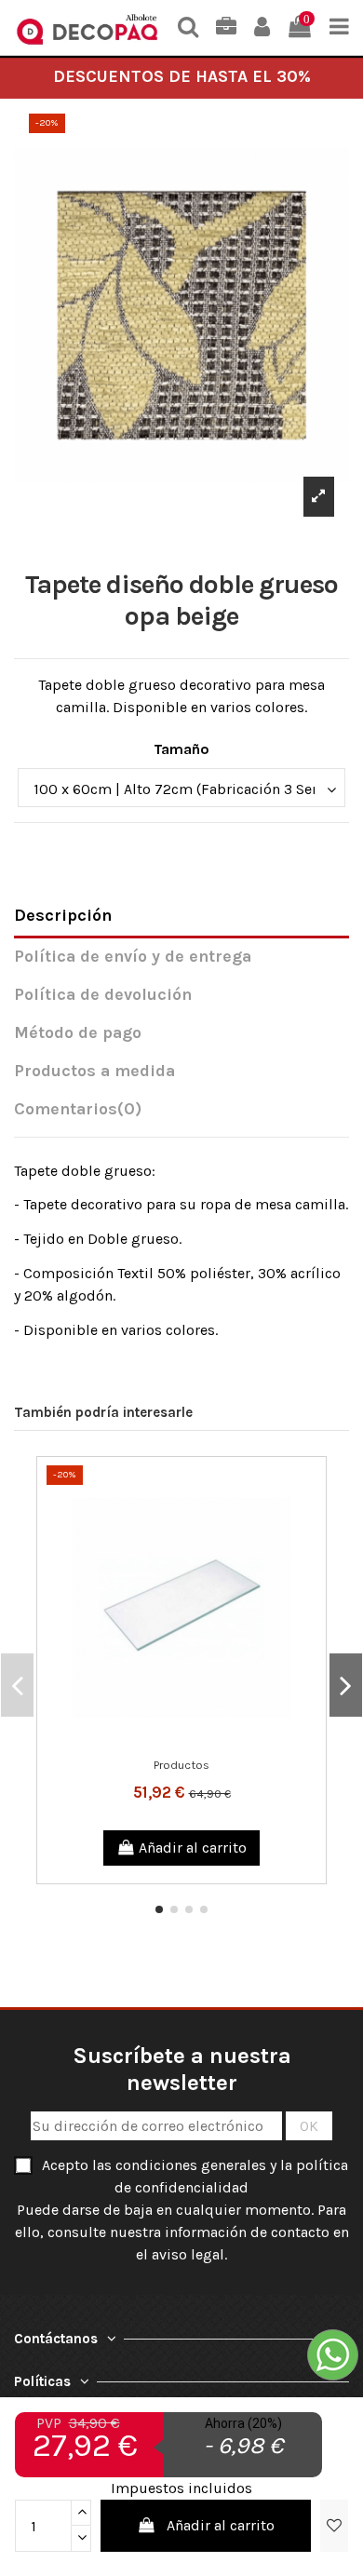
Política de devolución (103, 995)
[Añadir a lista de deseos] (167, 1742)
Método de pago (78, 1033)
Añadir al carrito (221, 2525)
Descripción (63, 916)
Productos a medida (94, 1071)
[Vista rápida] (196, 1742)
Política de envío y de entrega (133, 957)
